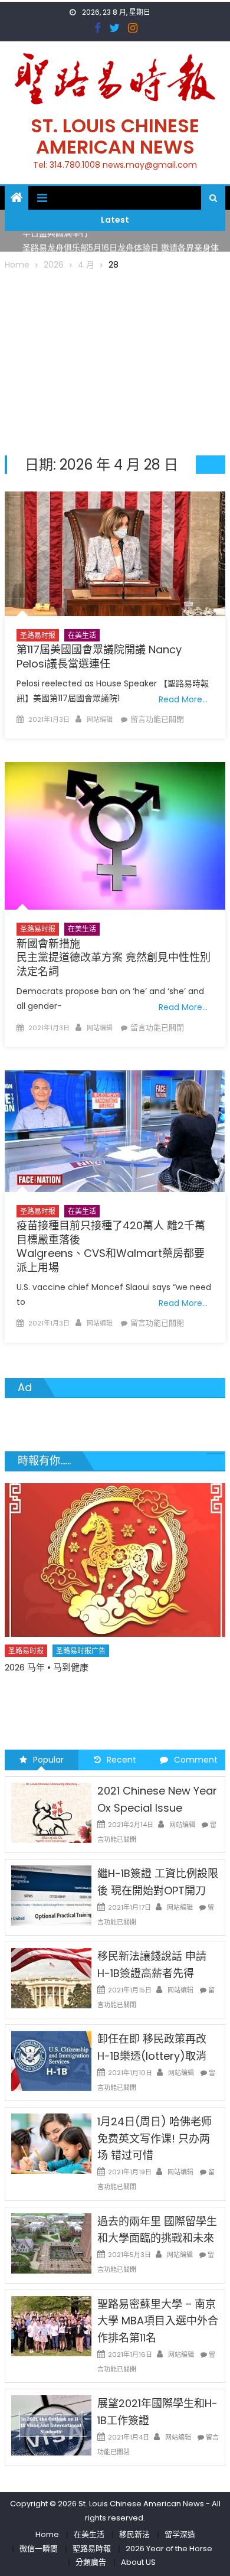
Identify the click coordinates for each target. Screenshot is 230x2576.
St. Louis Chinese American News (115, 136)
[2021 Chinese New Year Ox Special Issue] (51, 1812)
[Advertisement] (115, 361)
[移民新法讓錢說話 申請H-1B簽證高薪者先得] (51, 1978)
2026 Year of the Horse (169, 2549)
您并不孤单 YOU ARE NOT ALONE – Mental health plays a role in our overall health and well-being (108, 1699)
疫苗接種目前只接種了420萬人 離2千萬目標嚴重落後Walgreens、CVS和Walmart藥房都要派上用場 (111, 1246)
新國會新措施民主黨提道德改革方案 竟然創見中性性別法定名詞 (114, 958)
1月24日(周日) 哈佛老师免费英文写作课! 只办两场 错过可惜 (155, 2139)
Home (47, 2534)
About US (138, 2562)
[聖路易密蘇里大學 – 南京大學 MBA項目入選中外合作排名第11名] (51, 2325)
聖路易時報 (92, 2549)
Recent (121, 1760)
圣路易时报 (38, 635)
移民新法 (134, 2534)
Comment (196, 1760)
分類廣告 (91, 2562)
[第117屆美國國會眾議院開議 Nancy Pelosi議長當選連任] (115, 554)
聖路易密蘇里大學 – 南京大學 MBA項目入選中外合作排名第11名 (158, 2321)
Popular (48, 1760)
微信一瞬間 (39, 2549)
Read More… (183, 699)
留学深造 (180, 2534)
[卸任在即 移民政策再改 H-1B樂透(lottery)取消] (51, 2060)
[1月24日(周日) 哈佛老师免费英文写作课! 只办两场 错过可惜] (51, 2143)
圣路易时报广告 (81, 1675)
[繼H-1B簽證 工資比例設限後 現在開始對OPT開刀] (51, 1895)
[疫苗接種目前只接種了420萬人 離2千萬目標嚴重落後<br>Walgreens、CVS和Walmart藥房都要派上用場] (115, 1131)
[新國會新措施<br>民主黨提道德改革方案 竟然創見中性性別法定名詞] (115, 836)
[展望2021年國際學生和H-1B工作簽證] (51, 2425)
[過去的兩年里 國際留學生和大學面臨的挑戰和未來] (51, 2242)
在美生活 (82, 635)
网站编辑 (100, 719)
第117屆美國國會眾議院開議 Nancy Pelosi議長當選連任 (99, 656)
